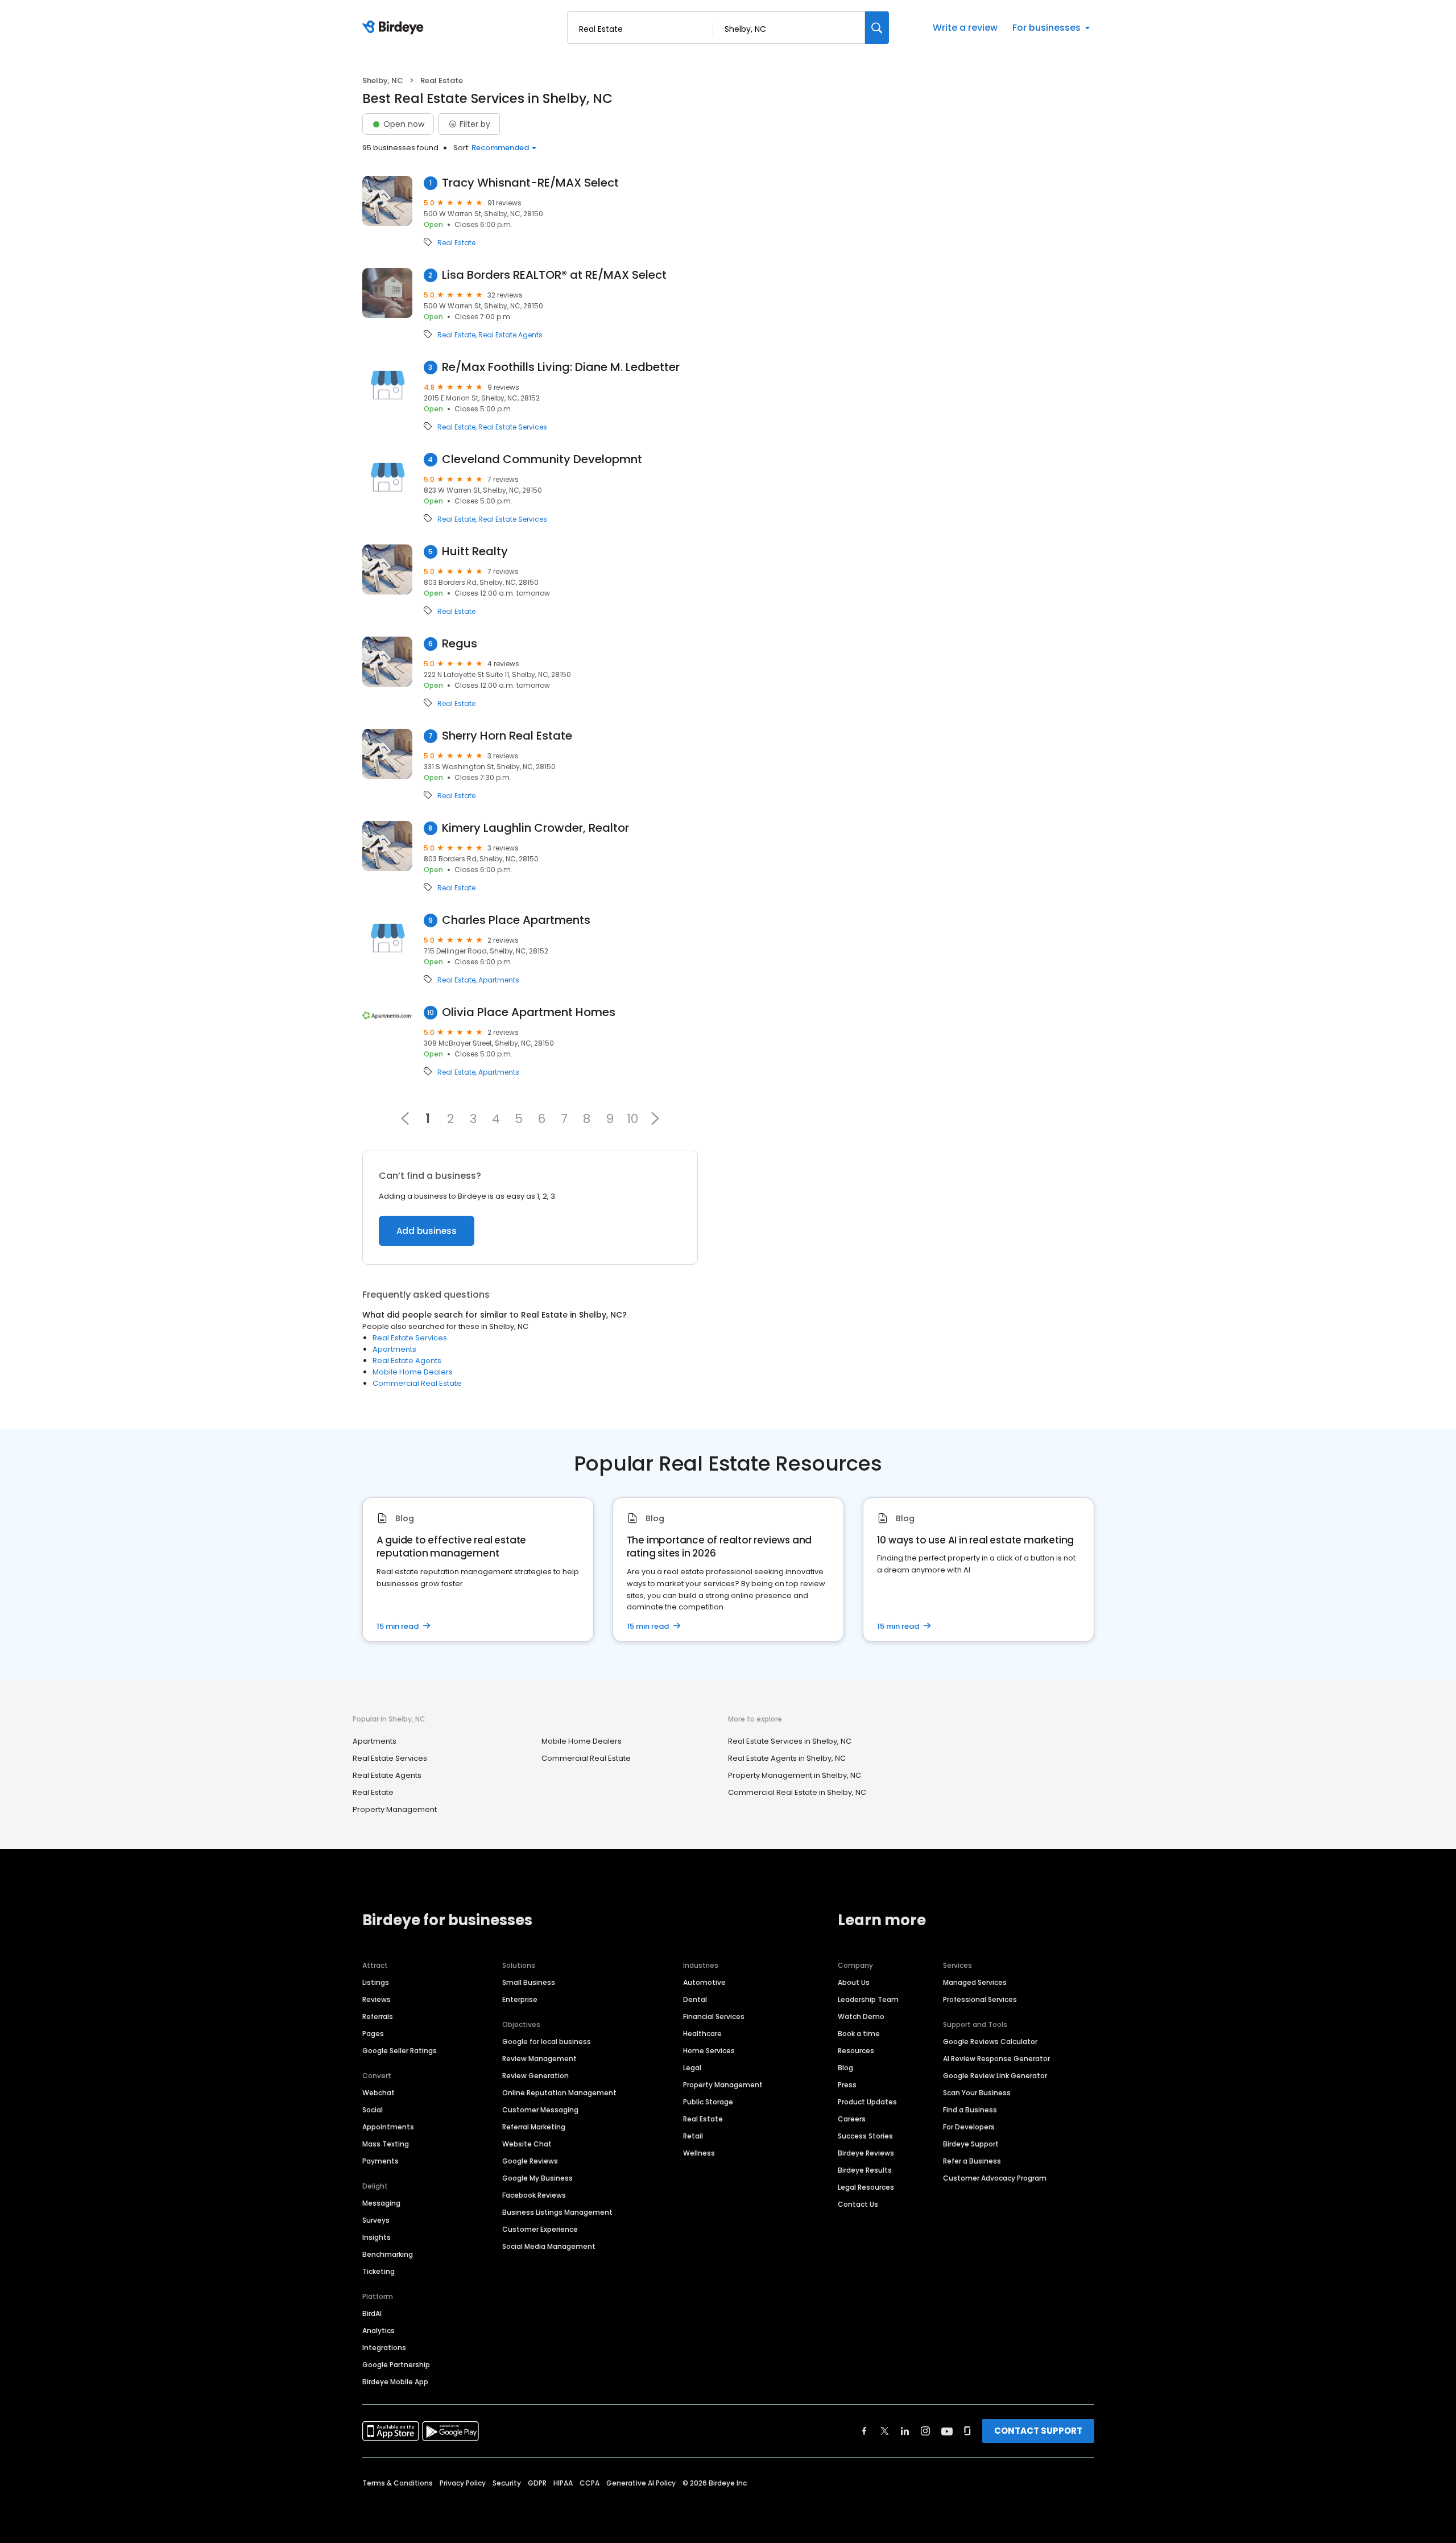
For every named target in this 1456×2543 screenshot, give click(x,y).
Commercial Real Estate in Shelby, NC (797, 1792)
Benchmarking (388, 2254)
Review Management (539, 2059)
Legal (692, 2068)
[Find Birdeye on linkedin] (905, 2431)
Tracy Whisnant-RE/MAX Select (530, 183)
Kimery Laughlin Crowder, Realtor (535, 828)
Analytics (379, 2331)
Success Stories (865, 2136)
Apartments (499, 980)
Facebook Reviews (534, 2195)
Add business (427, 1231)
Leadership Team (868, 1999)
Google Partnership (396, 2365)
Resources (856, 2051)
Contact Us (858, 2204)
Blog (845, 2068)
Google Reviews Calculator (990, 2042)
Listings (376, 1982)
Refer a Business (972, 2161)
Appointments (388, 2127)
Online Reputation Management (559, 2093)
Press (847, 2085)
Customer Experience (540, 2229)
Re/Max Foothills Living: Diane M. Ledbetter (561, 367)
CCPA (590, 2483)
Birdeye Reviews (866, 2153)
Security (507, 2483)
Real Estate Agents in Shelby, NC (787, 1758)
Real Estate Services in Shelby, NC (790, 1741)
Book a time (859, 2034)
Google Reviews (530, 2161)
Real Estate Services (513, 427)
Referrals (378, 2016)
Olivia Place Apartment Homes (529, 1012)
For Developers (969, 2127)
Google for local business (547, 2042)
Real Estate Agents (510, 335)
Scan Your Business (977, 2093)
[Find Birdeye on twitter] (885, 2431)
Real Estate (456, 243)
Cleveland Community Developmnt (542, 459)
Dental (695, 1999)
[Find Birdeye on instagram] (925, 2431)
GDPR (537, 2483)
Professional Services (980, 1999)
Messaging (381, 2203)
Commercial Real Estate (417, 1383)
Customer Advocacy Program (995, 2178)
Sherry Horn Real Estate (507, 736)
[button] (655, 1118)
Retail (693, 2136)
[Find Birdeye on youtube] (947, 2431)
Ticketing (379, 2271)
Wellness (699, 2153)
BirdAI (372, 2313)
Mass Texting (386, 2144)
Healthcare (702, 2034)
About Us (854, 1982)
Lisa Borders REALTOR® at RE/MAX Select (554, 275)
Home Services (709, 2051)
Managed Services (975, 1982)
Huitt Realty (475, 552)
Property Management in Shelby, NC (795, 1775)
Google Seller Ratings (400, 2051)
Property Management (395, 1809)
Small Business (529, 1982)
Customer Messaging (540, 2110)
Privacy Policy (463, 2483)
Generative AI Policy (641, 2483)
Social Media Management (549, 2246)
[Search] (877, 28)
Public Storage (708, 2102)
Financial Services (714, 2016)
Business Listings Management (557, 2212)
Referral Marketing (534, 2127)
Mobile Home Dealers (413, 1372)
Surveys (376, 2220)
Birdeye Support (971, 2144)
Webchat (379, 2093)
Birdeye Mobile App (395, 2382)
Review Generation (535, 2076)
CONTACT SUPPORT (1038, 2431)
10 (632, 1118)
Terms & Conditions (398, 2483)
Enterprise (520, 1999)
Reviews (377, 1999)
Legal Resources (866, 2187)
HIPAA (563, 2483)
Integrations (384, 2348)
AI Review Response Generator (996, 2059)
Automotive (704, 1982)
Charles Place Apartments (516, 920)
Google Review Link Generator (995, 2076)
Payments (380, 2161)
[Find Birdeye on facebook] (864, 2431)
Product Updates (867, 2102)
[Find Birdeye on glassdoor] (967, 2431)
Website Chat (527, 2144)
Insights (377, 2237)
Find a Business (970, 2110)
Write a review (965, 28)
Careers (852, 2119)
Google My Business (537, 2178)
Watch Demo (861, 2016)
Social (373, 2110)
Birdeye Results (865, 2170)
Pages (373, 2034)
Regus (460, 644)
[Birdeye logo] (395, 28)
